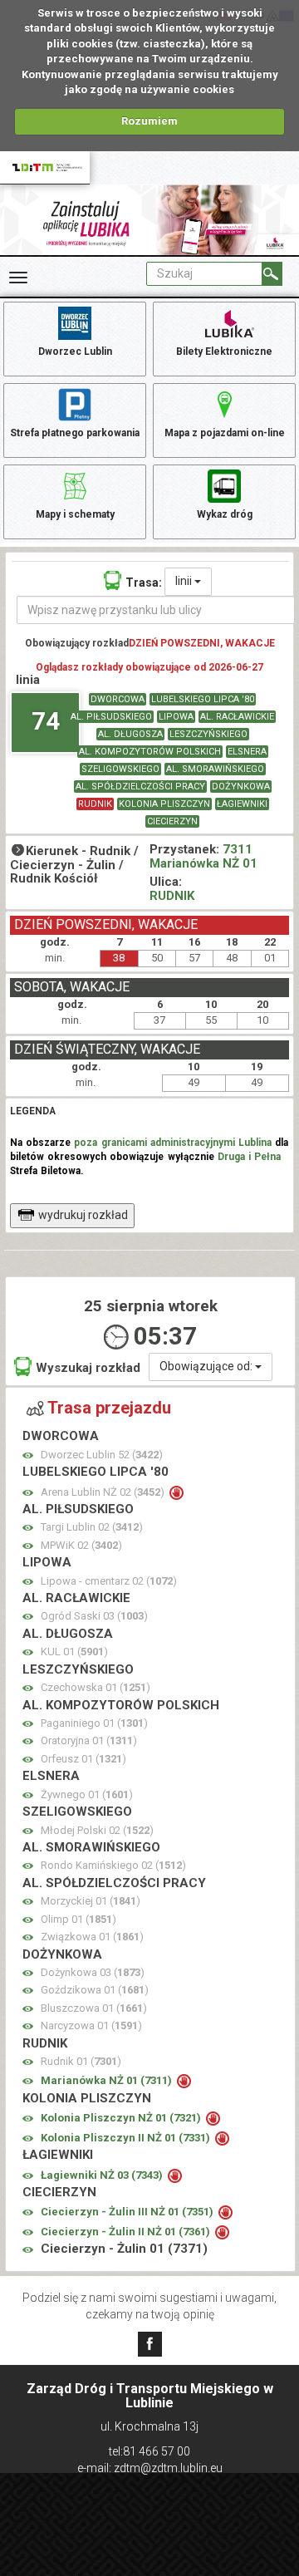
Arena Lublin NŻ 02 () (104, 1492)
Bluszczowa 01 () (94, 2008)
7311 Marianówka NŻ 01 (203, 856)
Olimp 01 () (78, 1919)
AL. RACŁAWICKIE (237, 717)
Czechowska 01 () (96, 1687)
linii (185, 581)
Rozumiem (149, 121)
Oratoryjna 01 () (89, 1740)
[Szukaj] (272, 274)
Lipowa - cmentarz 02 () (109, 1581)
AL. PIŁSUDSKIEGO (111, 717)
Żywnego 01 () (87, 1794)
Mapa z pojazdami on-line (225, 433)
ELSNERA (247, 752)
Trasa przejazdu (109, 1408)
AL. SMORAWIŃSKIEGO (215, 769)
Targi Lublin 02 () (92, 1527)
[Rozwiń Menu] (18, 278)
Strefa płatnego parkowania (75, 433)
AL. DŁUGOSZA (130, 734)
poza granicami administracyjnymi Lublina (173, 1143)
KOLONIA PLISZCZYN (164, 804)
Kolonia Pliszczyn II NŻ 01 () (127, 2138)
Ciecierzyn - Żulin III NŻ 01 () (128, 2212)
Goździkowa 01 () (95, 1990)
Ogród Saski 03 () (94, 1616)
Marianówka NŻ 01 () (108, 2080)
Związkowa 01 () (92, 1937)
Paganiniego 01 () (94, 1723)
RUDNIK (95, 804)
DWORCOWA (118, 699)
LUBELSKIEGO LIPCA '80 (203, 699)
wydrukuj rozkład (83, 1215)
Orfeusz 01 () (83, 1759)
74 (46, 721)
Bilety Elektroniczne (224, 351)
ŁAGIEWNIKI (242, 804)
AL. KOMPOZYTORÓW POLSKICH (150, 752)
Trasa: (144, 583)
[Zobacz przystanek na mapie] (28, 1455)
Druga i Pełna (249, 1157)
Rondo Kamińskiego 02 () (113, 1865)
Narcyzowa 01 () (91, 2025)
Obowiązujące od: (207, 1366)
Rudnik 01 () (81, 2061)
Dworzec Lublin (75, 351)
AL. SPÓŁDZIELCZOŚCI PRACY (140, 787)
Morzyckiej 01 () (91, 1901)
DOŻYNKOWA (241, 787)
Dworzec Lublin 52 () (102, 1455)
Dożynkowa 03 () (93, 1972)
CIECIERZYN (172, 821)
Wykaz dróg (225, 514)
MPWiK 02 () (81, 1545)
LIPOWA (176, 717)
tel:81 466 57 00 (149, 2451)
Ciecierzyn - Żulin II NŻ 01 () (127, 2232)
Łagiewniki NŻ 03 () (103, 2175)
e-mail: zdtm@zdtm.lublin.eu (150, 2468)
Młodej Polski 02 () (97, 1830)
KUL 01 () (74, 1652)
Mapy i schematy (75, 514)
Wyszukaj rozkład (88, 1368)
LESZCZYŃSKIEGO (208, 734)
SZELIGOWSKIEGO (120, 769)
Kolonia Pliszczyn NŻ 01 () (122, 2118)
